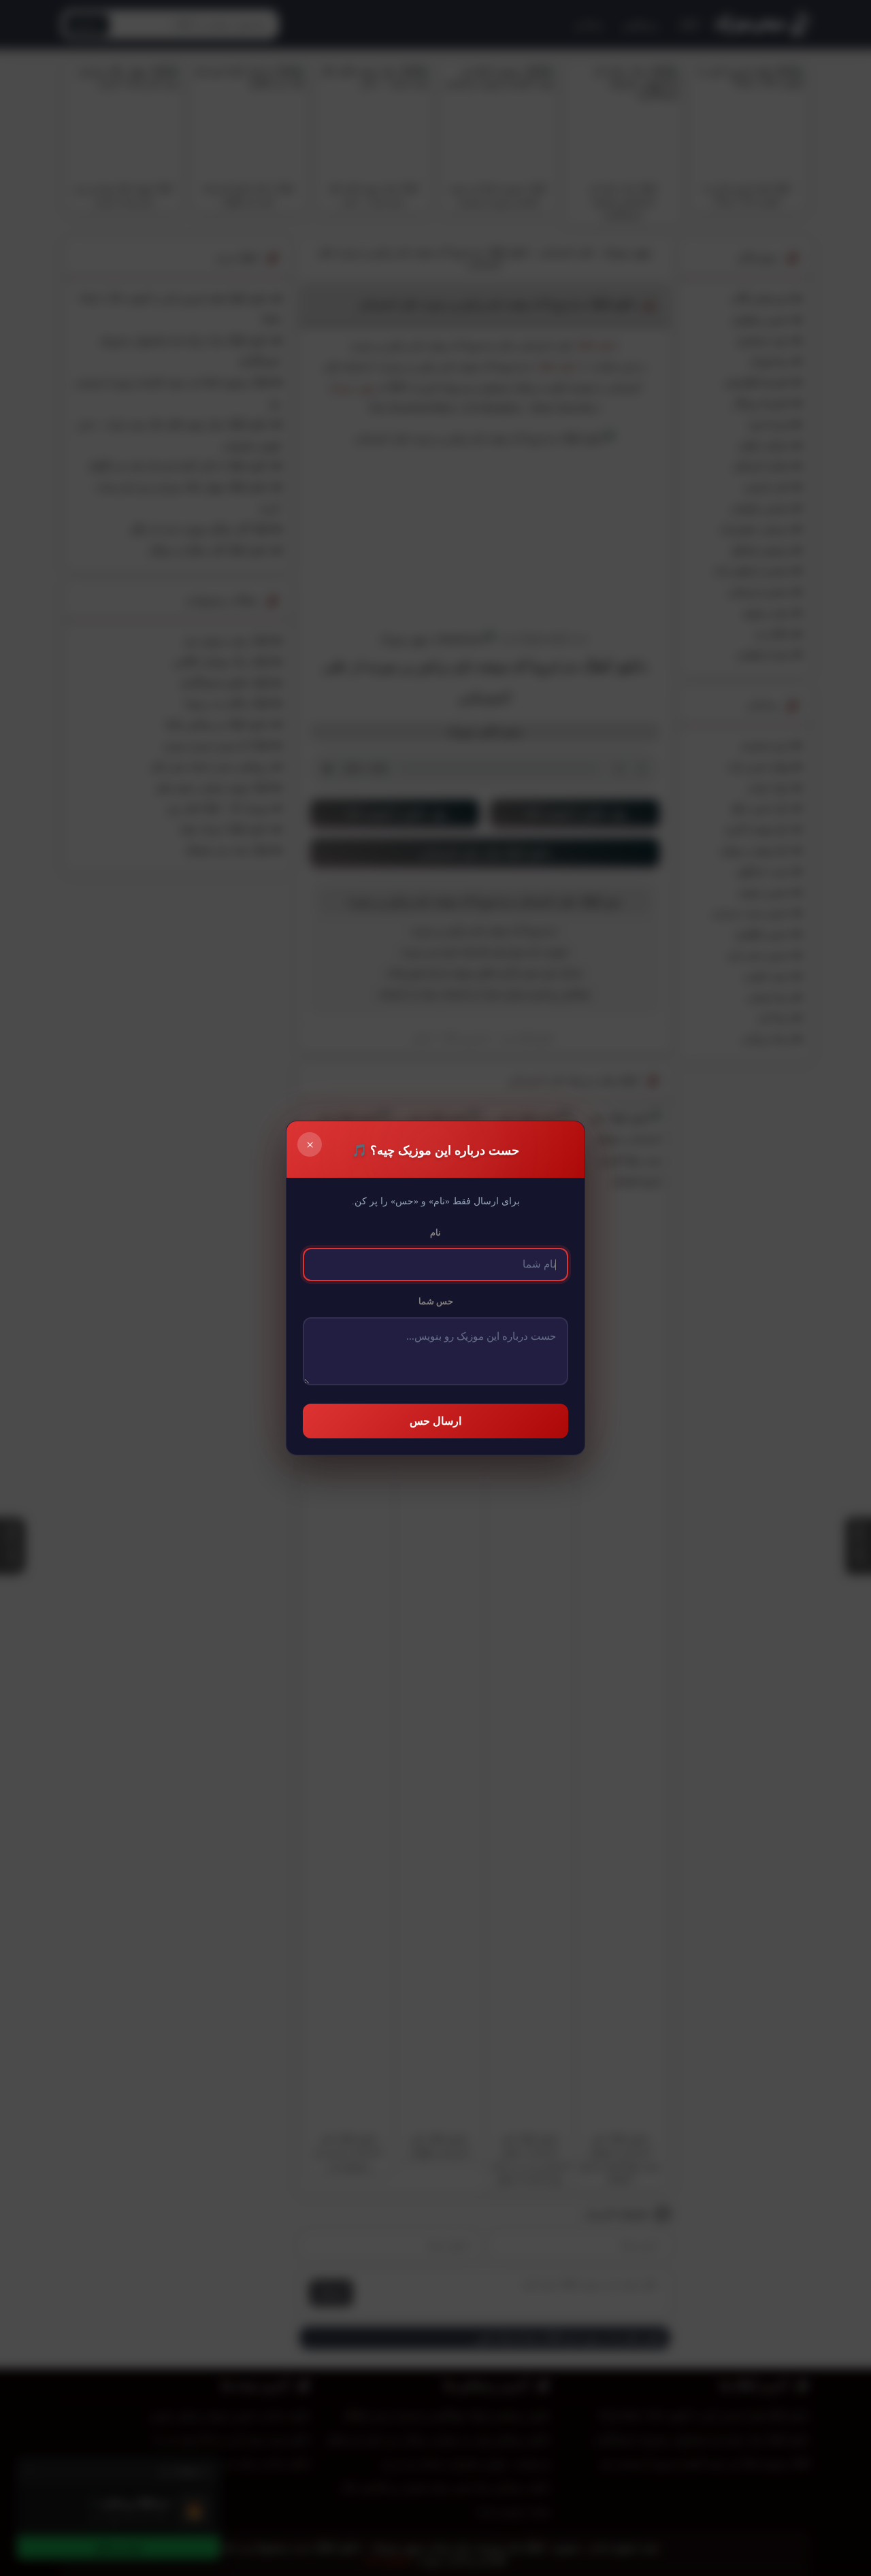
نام (435, 1233)
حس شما (436, 1301)
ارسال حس (435, 1421)
